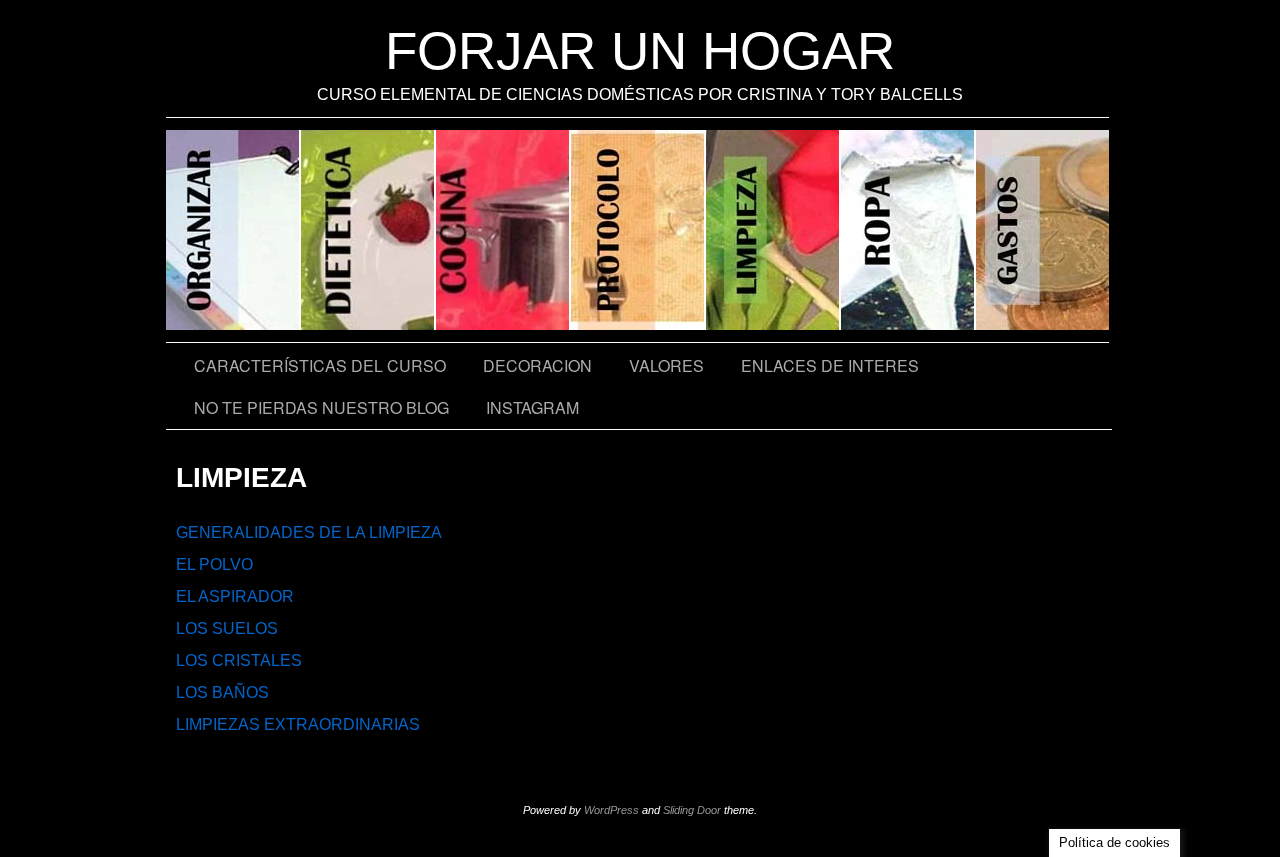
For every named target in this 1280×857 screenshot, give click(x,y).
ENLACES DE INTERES (830, 365)
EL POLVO (214, 564)
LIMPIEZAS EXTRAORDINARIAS (298, 724)
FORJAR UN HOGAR (640, 50)
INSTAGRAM (532, 407)
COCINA (503, 230)
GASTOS (1042, 230)
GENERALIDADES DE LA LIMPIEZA (309, 532)
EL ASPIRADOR (235, 596)
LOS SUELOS (227, 628)
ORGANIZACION (233, 230)
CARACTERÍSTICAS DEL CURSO (320, 365)
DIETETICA (368, 230)
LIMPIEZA (773, 230)
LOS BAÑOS (222, 692)
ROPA (908, 230)
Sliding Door (692, 810)
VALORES (666, 365)
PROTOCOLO (638, 230)
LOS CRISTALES (239, 660)
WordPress (611, 810)
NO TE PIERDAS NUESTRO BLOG (321, 407)
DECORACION (537, 365)
